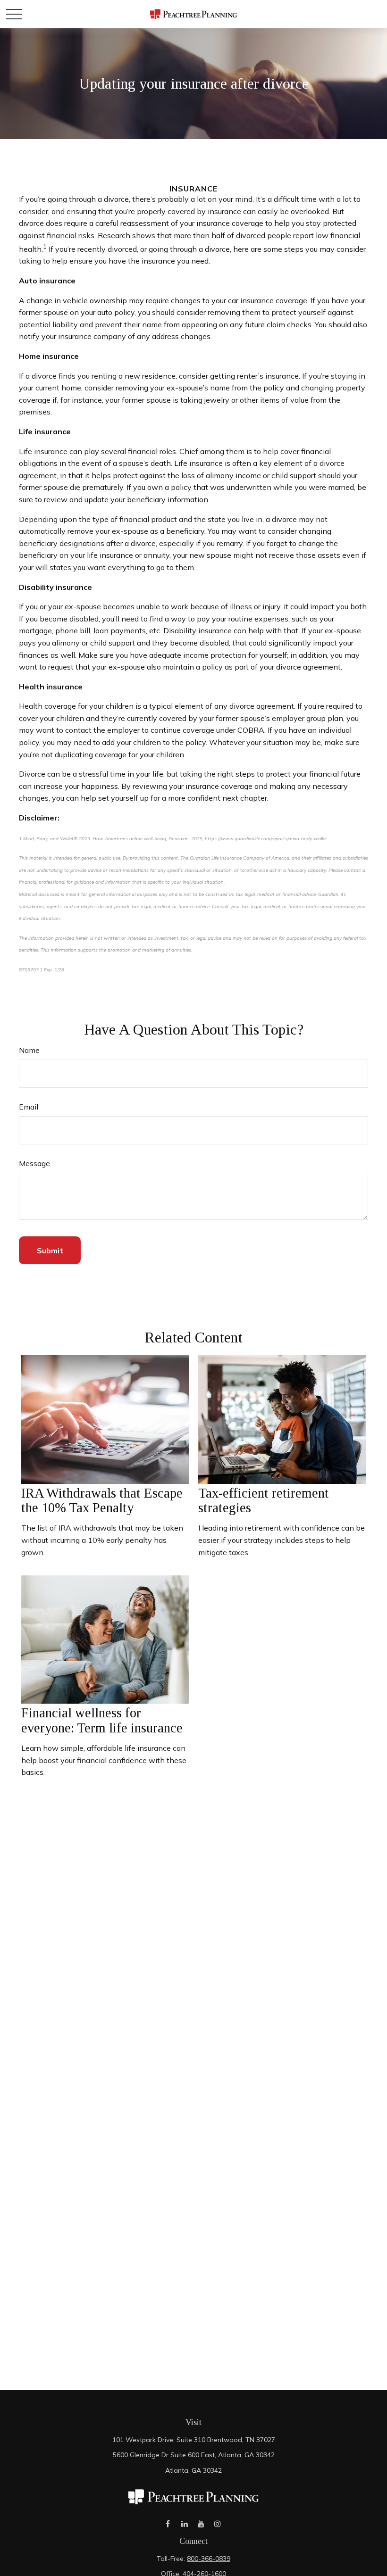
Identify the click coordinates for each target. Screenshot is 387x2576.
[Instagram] (217, 2524)
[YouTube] (201, 2524)
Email (29, 1107)
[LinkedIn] (184, 2524)
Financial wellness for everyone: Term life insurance (102, 1720)
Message (34, 1163)
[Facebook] (168, 2524)
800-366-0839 (209, 2559)
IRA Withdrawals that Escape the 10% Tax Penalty (102, 1500)
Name (29, 1050)
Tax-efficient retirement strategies (264, 1500)
